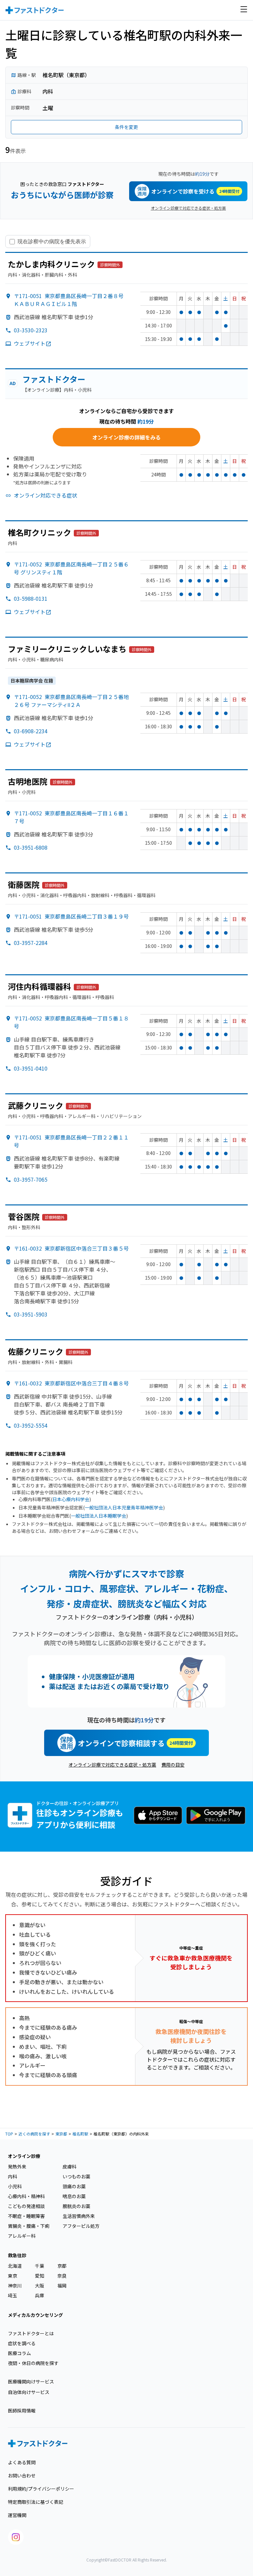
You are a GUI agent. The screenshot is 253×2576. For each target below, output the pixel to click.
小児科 (15, 2186)
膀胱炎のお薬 (76, 2206)
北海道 (15, 2266)
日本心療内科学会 (71, 1499)
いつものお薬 (76, 2176)
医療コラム (19, 2353)
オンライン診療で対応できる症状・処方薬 (188, 208)
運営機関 (17, 2515)
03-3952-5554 (31, 1425)
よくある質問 (22, 2462)
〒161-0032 (71, 1248)
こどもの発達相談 (26, 2206)
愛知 (40, 2276)
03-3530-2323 (31, 330)
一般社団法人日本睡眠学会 (98, 1516)
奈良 (62, 2276)
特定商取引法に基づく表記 (36, 2502)
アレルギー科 (22, 2236)
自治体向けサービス (29, 2392)
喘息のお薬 (74, 2196)
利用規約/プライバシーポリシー (41, 2489)
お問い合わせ (22, 2475)
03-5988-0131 (31, 598)
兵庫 (40, 2295)
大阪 (40, 2286)
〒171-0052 (71, 701)
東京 (13, 2276)
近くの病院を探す (34, 2134)
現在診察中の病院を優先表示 (52, 241)
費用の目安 (173, 1765)
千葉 (40, 2266)
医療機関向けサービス (31, 2381)
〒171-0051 (69, 300)
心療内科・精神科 (26, 2196)
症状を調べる (22, 2343)
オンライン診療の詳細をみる (126, 437)
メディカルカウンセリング (35, 2315)
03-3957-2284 (31, 943)
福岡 (62, 2286)
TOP (9, 2134)
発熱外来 (17, 2167)
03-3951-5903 (31, 1314)
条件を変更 (126, 127)
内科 (13, 2176)
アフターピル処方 (81, 2226)
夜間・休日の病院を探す (33, 2363)
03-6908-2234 (31, 731)
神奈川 (15, 2286)
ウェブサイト (30, 343)
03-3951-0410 (31, 1068)
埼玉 (13, 2295)
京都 (62, 2266)
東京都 (61, 2134)
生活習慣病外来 (79, 2216)
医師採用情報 (22, 2410)
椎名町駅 (80, 2134)
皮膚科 (70, 2167)
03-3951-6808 (31, 847)
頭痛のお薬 (74, 2186)
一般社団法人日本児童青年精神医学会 (124, 1507)
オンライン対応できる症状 (45, 495)
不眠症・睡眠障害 (26, 2216)
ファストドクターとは (31, 2333)
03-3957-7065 (31, 1179)
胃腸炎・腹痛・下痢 (29, 2226)
